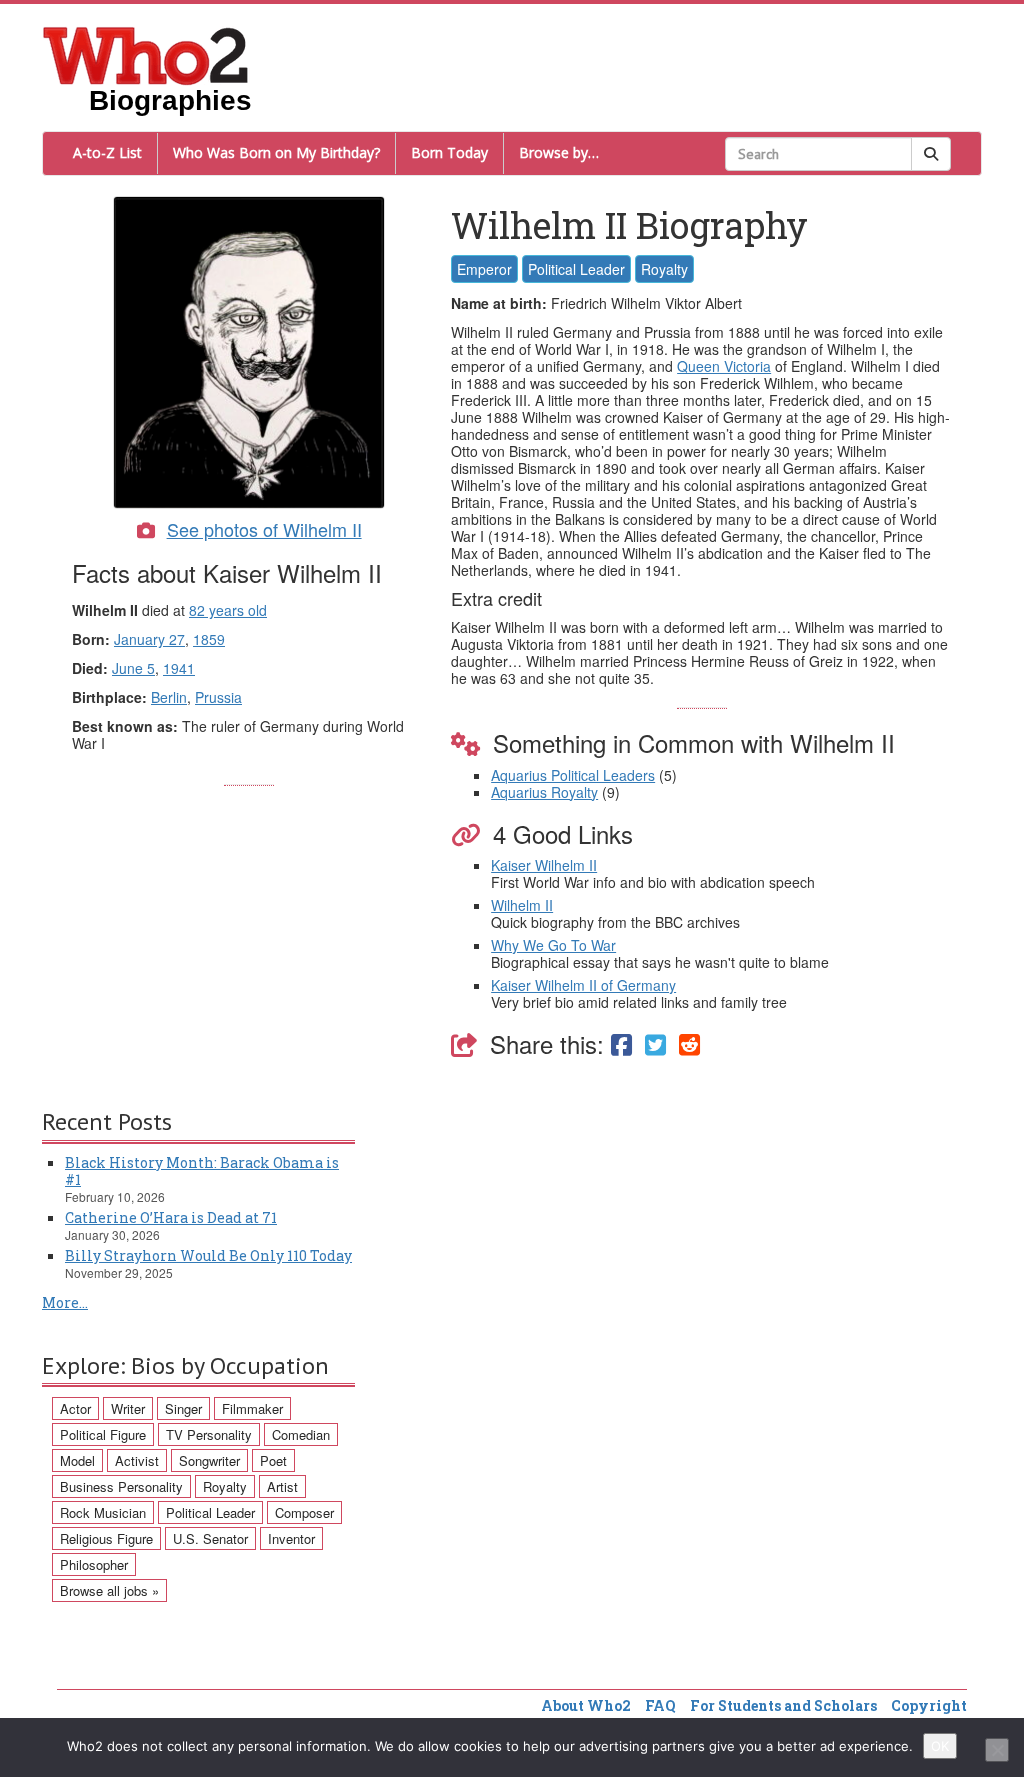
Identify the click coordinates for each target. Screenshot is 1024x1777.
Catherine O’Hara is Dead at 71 (171, 1217)
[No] (997, 1750)
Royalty (664, 269)
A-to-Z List (107, 152)
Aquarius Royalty (544, 792)
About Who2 (586, 1705)
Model (77, 1460)
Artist (282, 1486)
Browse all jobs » (109, 1590)
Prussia (218, 697)
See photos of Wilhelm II (264, 529)
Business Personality (121, 1486)
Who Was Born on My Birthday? (276, 152)
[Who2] (146, 54)
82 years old (228, 610)
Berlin (169, 697)
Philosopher (94, 1564)
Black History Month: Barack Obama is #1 (202, 1171)
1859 (209, 639)
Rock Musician (103, 1512)
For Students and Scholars (783, 1705)
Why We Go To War (553, 945)
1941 (179, 668)
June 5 (133, 668)
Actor (75, 1408)
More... (65, 1302)
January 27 (149, 639)
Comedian (301, 1434)
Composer (304, 1512)
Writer (128, 1408)
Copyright (929, 1705)
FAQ (660, 1705)
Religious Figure (106, 1538)
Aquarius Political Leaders (573, 775)
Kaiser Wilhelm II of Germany (583, 985)
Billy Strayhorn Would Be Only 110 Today (208, 1255)
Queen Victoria (724, 366)
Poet (273, 1460)
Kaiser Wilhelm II (544, 865)
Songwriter (209, 1460)
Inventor (291, 1538)
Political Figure (103, 1434)
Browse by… (559, 152)
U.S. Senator (210, 1538)
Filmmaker (252, 1408)
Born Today (449, 152)
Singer (183, 1408)
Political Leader (576, 269)
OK (940, 1746)
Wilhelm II (522, 905)
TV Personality (209, 1434)
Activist (137, 1460)
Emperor (484, 269)
